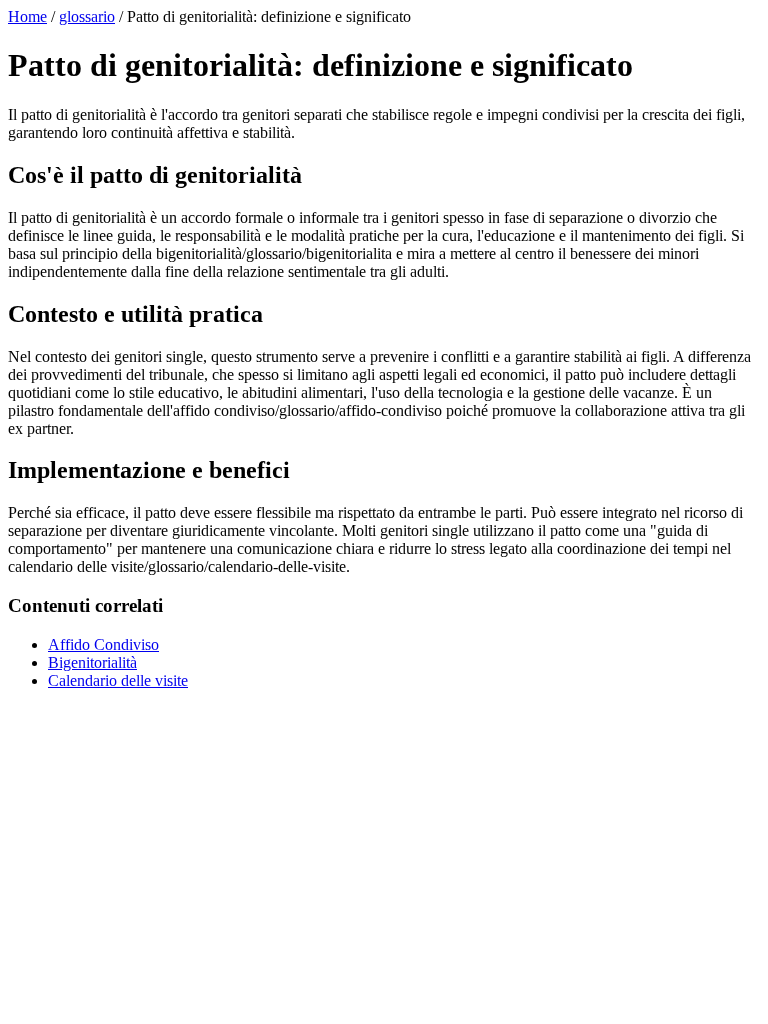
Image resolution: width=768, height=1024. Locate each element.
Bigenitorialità (92, 662)
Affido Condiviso (103, 644)
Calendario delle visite (118, 680)
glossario (87, 16)
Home (27, 16)
